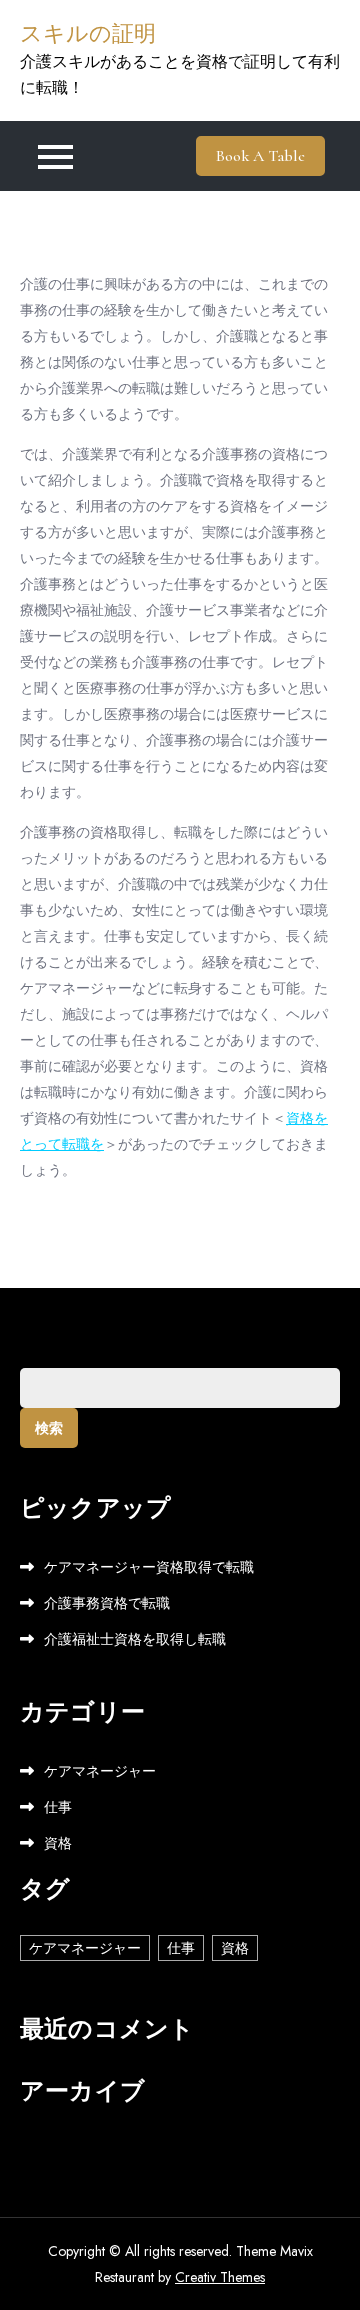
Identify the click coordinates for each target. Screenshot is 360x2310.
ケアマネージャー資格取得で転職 (149, 1567)
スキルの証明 (88, 34)
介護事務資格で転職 (107, 1603)
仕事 (58, 1807)
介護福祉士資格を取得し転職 (135, 1639)
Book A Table (260, 156)
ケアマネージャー (100, 1771)
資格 (58, 1843)
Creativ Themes (220, 2277)
